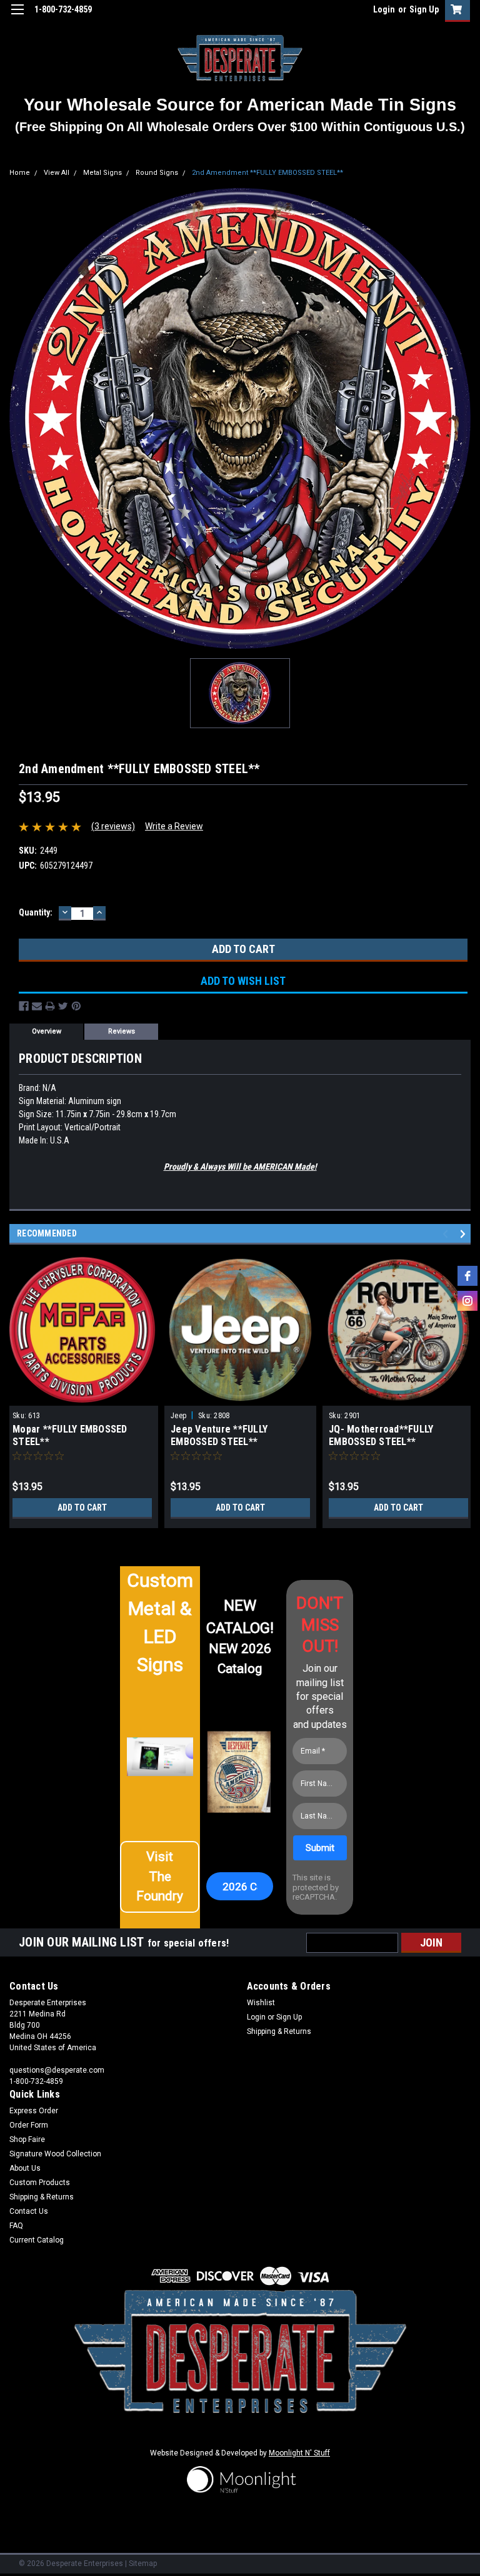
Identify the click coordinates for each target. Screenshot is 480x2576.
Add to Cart (82, 1508)
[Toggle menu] (17, 17)
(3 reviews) (113, 826)
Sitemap (143, 2564)
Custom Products (40, 2183)
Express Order (34, 2111)
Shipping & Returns (279, 2031)
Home (20, 173)
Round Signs (157, 173)
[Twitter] (63, 1006)
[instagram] (467, 1301)
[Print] (50, 1006)
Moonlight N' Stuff (299, 2453)
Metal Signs (102, 173)
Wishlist (261, 2003)
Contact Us (29, 2211)
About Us (25, 2168)
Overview (47, 1031)
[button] (160, 1877)
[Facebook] (24, 1006)
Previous (447, 1234)
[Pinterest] (76, 1006)
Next (465, 1234)
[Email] (37, 1006)
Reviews (122, 1031)
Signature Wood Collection (55, 2154)
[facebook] (467, 1276)
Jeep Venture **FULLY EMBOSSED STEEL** (219, 1435)
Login (384, 9)
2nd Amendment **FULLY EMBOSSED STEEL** (267, 173)
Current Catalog (37, 2240)
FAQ (16, 2226)
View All (57, 173)
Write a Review (174, 826)
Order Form (29, 2125)
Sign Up (424, 9)
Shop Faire (27, 2139)
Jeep (178, 1416)
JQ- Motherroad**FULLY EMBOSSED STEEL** (381, 1435)
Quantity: (36, 912)
